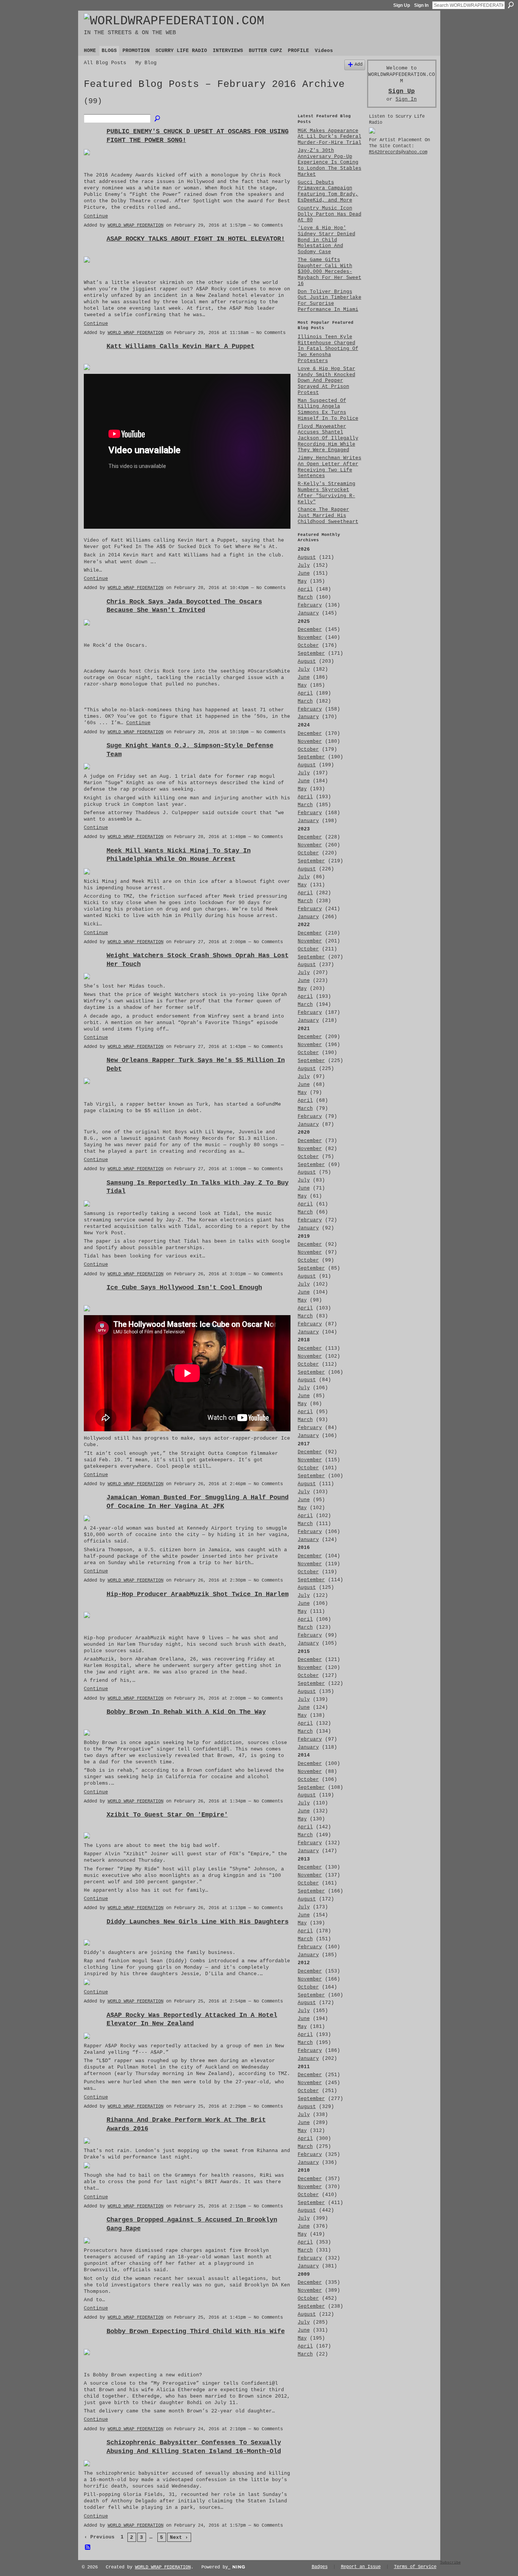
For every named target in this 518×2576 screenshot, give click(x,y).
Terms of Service (415, 2567)
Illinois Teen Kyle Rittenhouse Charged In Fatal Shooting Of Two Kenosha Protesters (328, 349)
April (305, 589)
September (311, 653)
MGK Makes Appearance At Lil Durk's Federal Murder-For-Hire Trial (330, 137)
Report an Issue (361, 2567)
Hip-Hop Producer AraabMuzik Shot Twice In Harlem (198, 1594)
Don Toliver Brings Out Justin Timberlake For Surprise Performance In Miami (330, 301)
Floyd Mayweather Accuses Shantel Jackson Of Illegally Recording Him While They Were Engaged (328, 438)
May (302, 581)
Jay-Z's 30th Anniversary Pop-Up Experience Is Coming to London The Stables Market (330, 162)
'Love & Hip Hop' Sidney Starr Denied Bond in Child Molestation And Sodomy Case (326, 240)
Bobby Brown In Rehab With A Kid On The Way (186, 1712)
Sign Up (402, 5)
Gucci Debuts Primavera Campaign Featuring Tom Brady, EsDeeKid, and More (328, 191)
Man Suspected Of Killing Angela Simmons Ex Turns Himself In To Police (328, 410)
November (310, 637)
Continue (96, 216)
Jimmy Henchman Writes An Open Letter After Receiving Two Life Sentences (330, 467)
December (310, 629)
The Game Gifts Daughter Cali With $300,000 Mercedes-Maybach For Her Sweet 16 (330, 272)
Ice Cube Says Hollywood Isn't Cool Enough (184, 1287)
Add (359, 65)
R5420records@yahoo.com (398, 152)
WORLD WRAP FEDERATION (136, 225)
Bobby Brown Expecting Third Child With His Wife (196, 2331)
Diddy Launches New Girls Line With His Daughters (198, 1922)
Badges (320, 2567)
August (307, 557)
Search (511, 5)
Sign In (421, 5)
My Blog (146, 63)
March (305, 597)
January (308, 613)
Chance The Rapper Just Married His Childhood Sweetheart (328, 515)
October (308, 645)
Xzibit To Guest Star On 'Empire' (167, 1815)
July (304, 565)
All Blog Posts (105, 63)
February (310, 605)
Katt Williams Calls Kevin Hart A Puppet (181, 346)
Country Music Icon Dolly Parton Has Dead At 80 (330, 214)
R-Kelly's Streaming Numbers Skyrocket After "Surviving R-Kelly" (326, 493)
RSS (88, 2548)
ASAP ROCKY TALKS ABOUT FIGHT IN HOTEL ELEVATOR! (196, 239)
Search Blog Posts (158, 119)
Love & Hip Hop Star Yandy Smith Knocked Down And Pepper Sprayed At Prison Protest (326, 381)
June (304, 573)
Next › (179, 2537)
